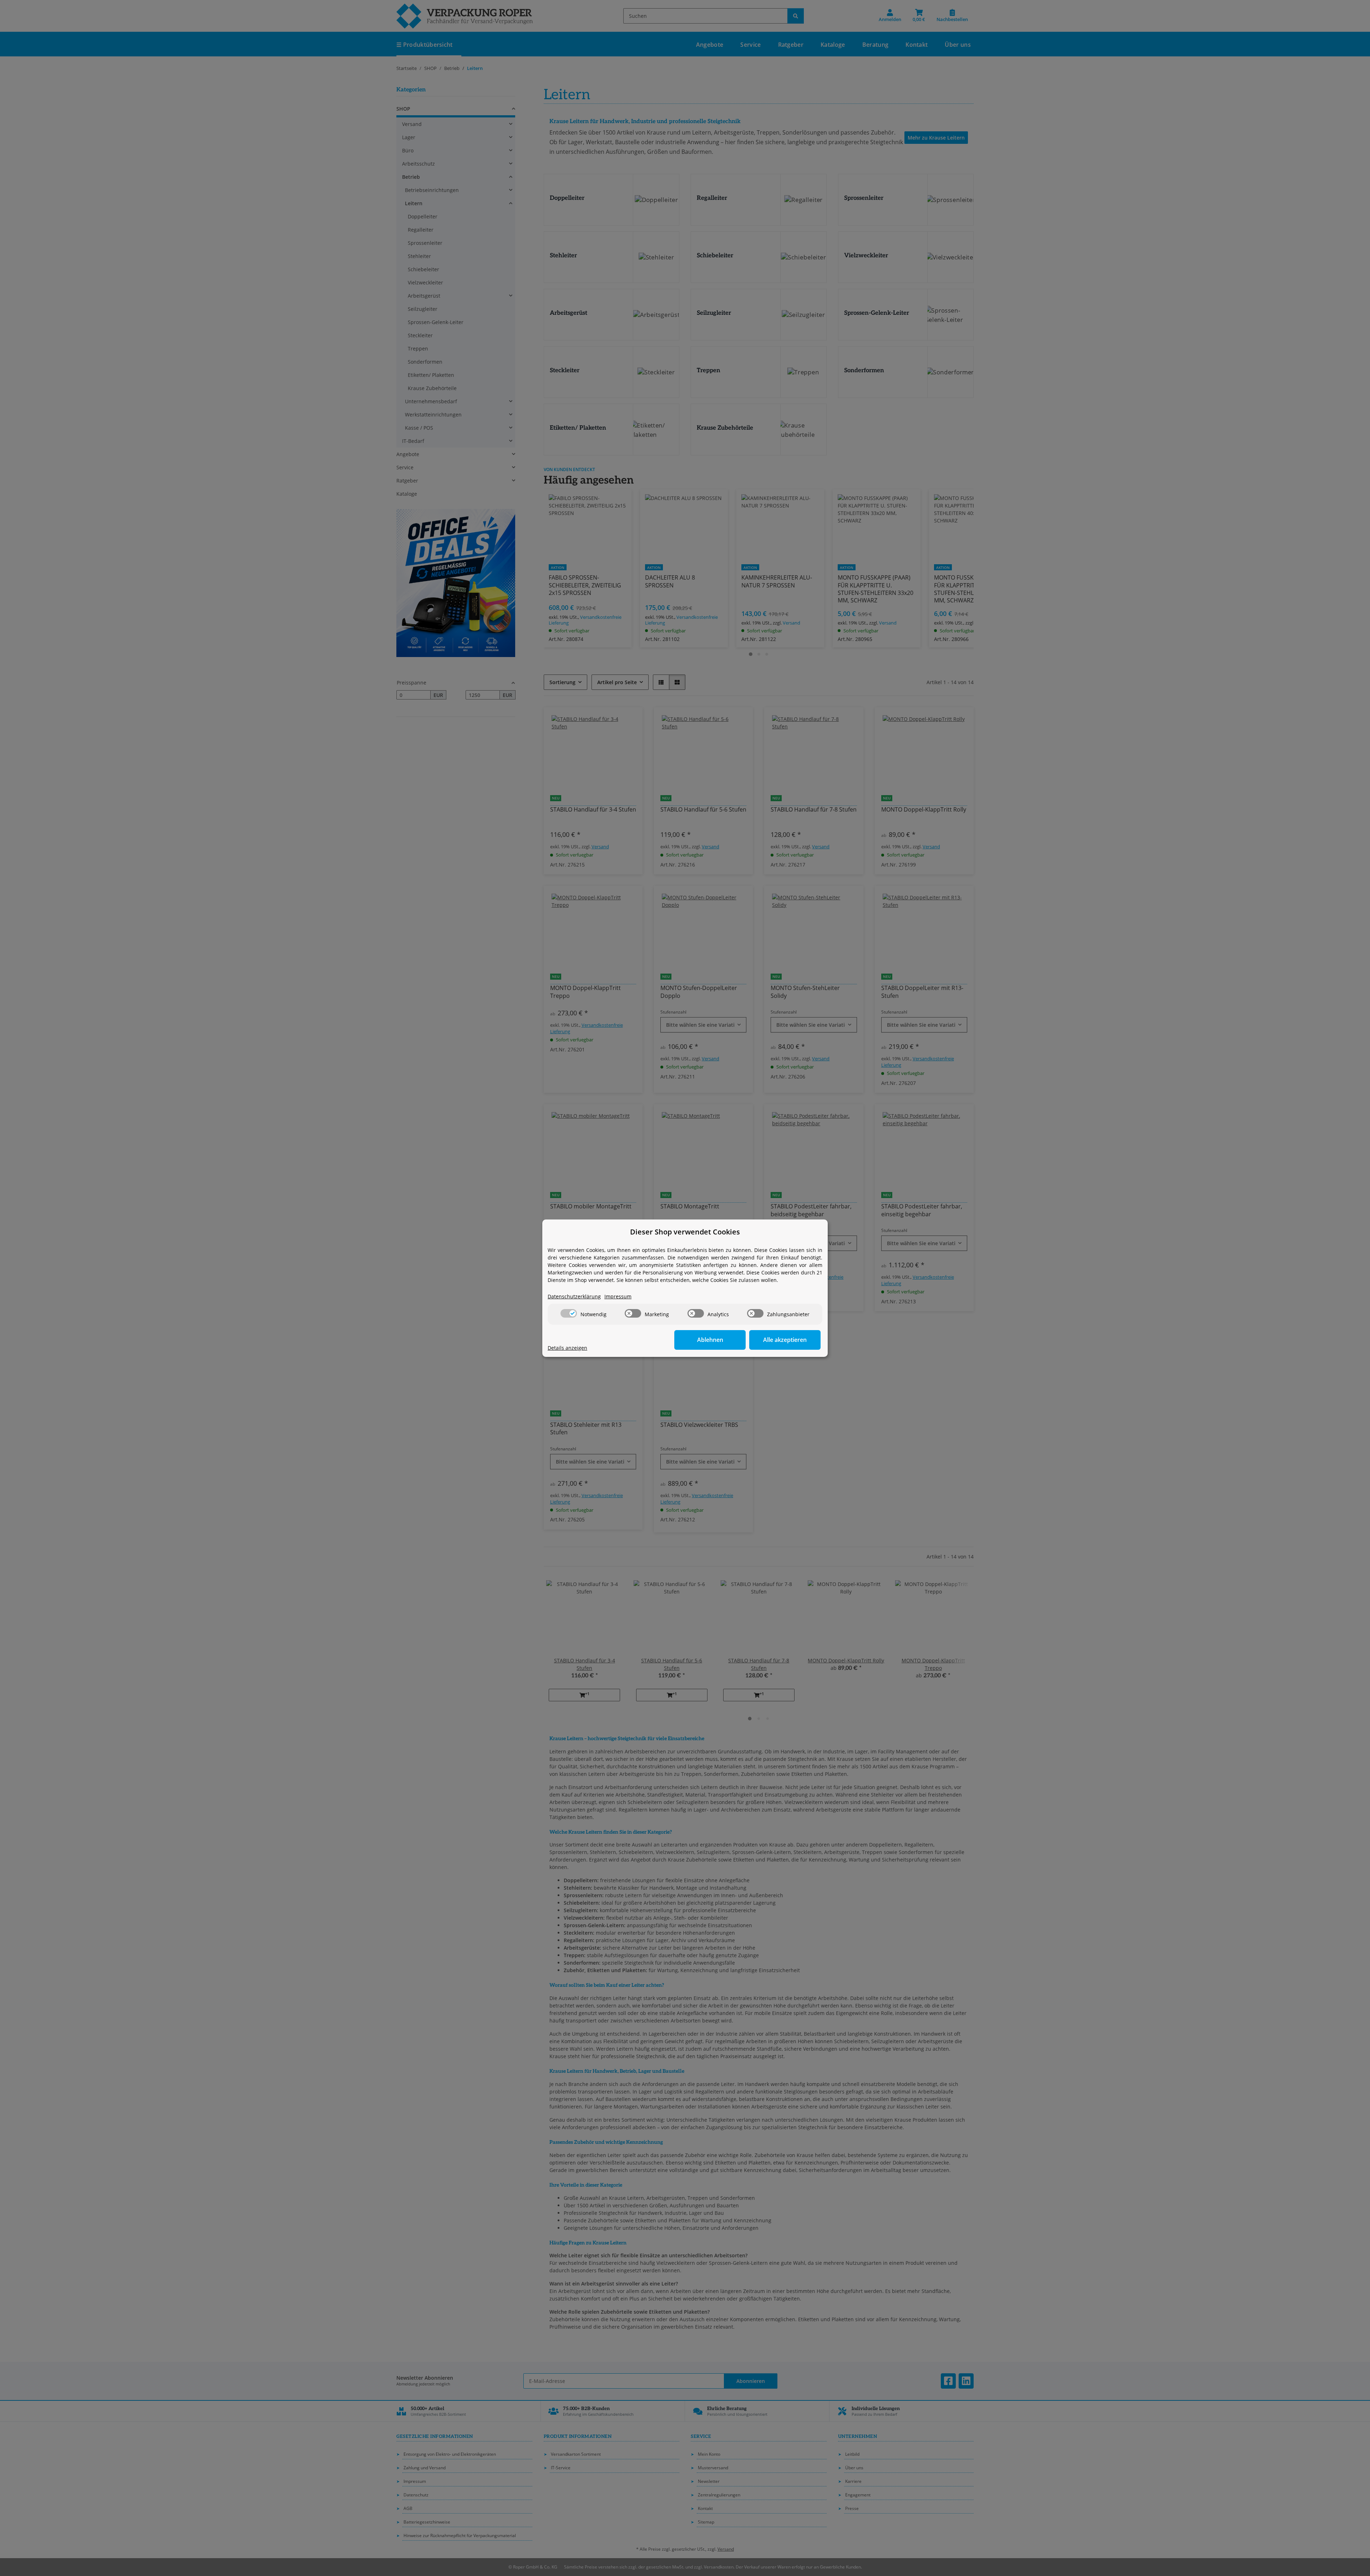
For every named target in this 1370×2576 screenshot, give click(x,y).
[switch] (569, 1313)
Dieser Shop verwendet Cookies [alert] (685, 1232)
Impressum (618, 1296)
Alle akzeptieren (785, 1340)
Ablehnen (710, 1340)
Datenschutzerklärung (574, 1296)
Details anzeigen (567, 1348)
